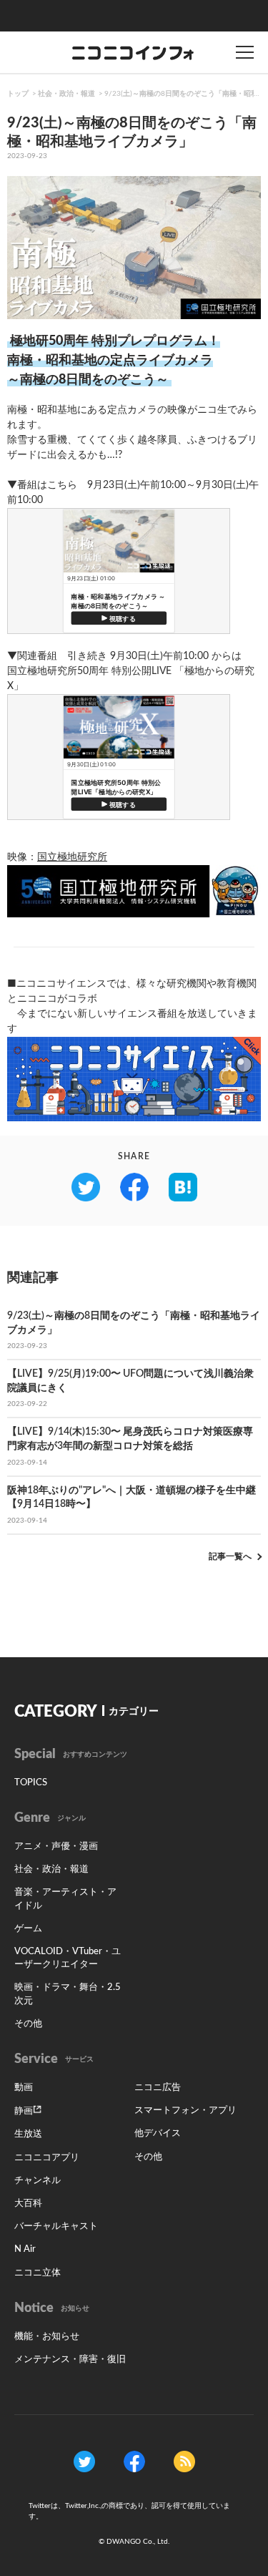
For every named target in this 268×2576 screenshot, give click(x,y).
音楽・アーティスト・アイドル (65, 1899)
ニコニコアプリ (47, 2158)
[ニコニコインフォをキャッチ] (184, 2462)
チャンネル (38, 2181)
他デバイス (158, 2133)
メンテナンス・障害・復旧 (70, 2360)
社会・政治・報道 (66, 94)
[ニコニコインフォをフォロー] (84, 2462)
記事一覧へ (230, 1556)
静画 (24, 2111)
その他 (28, 2024)
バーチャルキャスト (56, 2226)
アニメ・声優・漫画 (56, 1846)
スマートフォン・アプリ (185, 2111)
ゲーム (28, 1929)
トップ (18, 94)
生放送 (28, 2134)
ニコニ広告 (158, 2088)
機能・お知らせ (47, 2337)
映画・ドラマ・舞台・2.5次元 (68, 1994)
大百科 (28, 2204)
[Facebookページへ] (134, 2462)
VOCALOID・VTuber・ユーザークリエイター (68, 1958)
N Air (25, 2249)
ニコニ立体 (38, 2273)
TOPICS (31, 1783)
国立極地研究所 (72, 857)
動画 (24, 2088)
